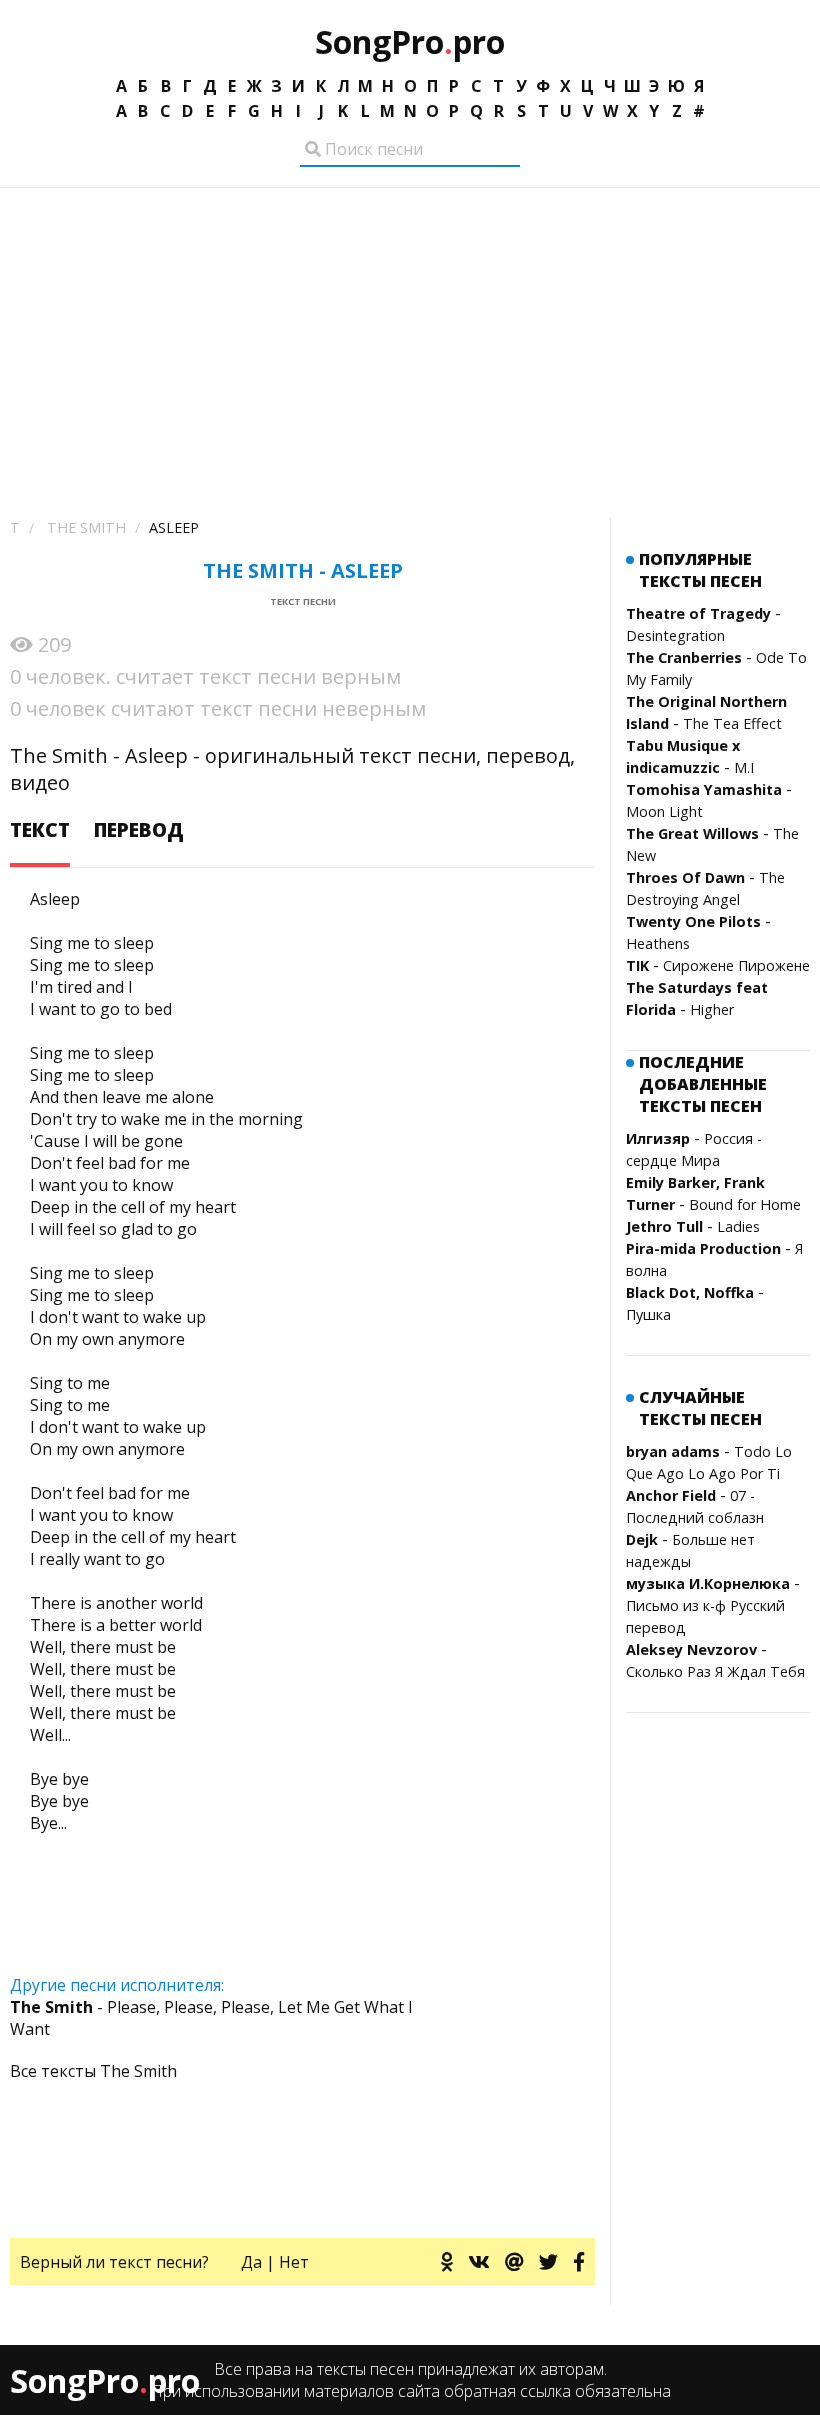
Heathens (658, 943)
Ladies (738, 1226)
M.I (744, 767)
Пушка (648, 1314)
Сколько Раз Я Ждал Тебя (715, 1671)
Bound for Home (745, 1204)
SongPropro (410, 41)
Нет (294, 2262)
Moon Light (664, 811)
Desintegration (675, 635)
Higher (712, 1009)
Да (251, 2262)
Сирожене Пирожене (736, 965)
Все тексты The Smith (93, 2071)
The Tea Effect (732, 723)
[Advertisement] (410, 338)
